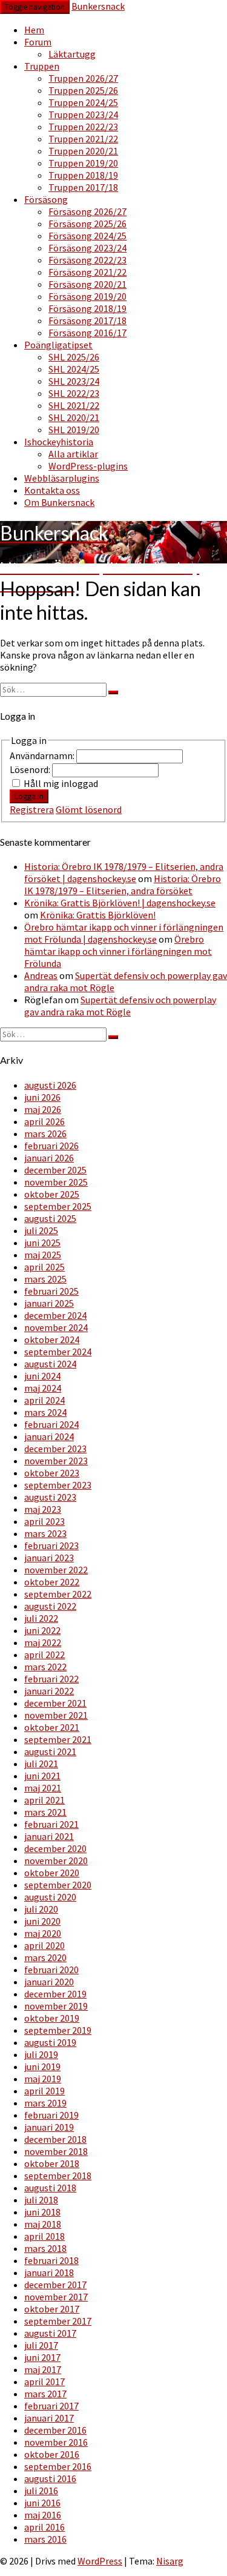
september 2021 (58, 1739)
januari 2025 (49, 1303)
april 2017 (44, 2382)
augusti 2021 (50, 1751)
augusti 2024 (50, 1364)
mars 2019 (45, 2103)
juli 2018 (41, 2200)
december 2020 (55, 1848)
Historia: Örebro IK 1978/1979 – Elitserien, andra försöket (123, 885)
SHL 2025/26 (74, 357)
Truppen (42, 66)
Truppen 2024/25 (83, 102)
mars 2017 (45, 2394)
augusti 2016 (50, 2478)
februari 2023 (51, 1545)
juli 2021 (41, 1764)
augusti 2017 (50, 2333)
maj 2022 (43, 1642)
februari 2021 (51, 1824)
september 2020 (58, 1885)
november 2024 (56, 1327)
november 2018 (56, 2151)
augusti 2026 (50, 1085)
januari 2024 (49, 1436)
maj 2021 (43, 1788)
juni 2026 (42, 1097)
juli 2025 (41, 1230)
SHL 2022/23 (74, 393)
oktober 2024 (52, 1339)
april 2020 (44, 1945)
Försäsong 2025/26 (87, 224)
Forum (38, 42)
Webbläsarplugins (62, 478)
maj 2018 (43, 2224)
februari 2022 (51, 1679)
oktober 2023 (52, 1473)
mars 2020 (45, 1957)
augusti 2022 (50, 1606)
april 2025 (44, 1267)
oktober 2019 (52, 2018)
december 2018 (55, 2139)
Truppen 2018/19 (83, 175)
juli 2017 (41, 2345)
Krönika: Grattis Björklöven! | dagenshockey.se (120, 903)
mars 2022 (45, 1667)
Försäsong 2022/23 (87, 260)
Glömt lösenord (89, 809)
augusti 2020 (50, 1897)
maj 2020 (43, 1933)
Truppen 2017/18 (83, 187)
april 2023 (44, 1521)
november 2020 (56, 1861)
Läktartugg (72, 54)
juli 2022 (41, 1618)
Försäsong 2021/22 (87, 272)
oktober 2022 (52, 1582)
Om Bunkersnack (59, 502)
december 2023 (55, 1449)
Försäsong (46, 199)
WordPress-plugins (88, 466)
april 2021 (44, 1800)
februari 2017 (51, 2406)
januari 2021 (49, 1836)
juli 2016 (41, 2491)
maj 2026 (43, 1109)
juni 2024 (42, 1376)
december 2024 (55, 1315)
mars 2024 (45, 1412)
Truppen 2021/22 (83, 139)
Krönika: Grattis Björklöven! (98, 915)
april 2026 (44, 1121)
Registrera (32, 809)
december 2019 (55, 1994)
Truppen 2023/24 (83, 115)
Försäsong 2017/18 (87, 320)
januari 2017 (49, 2418)
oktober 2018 (52, 2163)
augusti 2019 (50, 2042)
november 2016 (56, 2442)
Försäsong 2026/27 (87, 211)
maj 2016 (43, 2515)
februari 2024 (51, 1424)
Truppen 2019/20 (83, 163)
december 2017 (55, 2285)
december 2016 (55, 2430)
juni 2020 (42, 1921)
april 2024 (44, 1400)
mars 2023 (45, 1533)
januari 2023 (49, 1558)
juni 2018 (42, 2212)
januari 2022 (49, 1691)
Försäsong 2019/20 (87, 296)
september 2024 (58, 1352)
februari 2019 (51, 2115)
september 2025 (58, 1206)
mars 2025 (45, 1279)
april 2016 (44, 2527)
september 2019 (58, 2030)
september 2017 (58, 2321)
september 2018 (58, 2176)
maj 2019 (43, 2079)
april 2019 (44, 2091)
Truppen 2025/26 (83, 90)
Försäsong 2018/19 (87, 308)
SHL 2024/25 (74, 369)
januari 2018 (49, 2272)
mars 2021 (45, 1812)
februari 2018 (51, 2260)
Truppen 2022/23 (83, 127)
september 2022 (58, 1594)
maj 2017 (43, 2369)
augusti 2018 (50, 2188)
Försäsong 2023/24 (87, 248)
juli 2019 (41, 2054)
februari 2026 (51, 1146)
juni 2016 (42, 2503)
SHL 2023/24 (74, 381)
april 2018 (44, 2236)
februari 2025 (51, 1291)
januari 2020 (49, 1982)
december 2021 (55, 1703)
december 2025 (55, 1170)
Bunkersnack (98, 6)
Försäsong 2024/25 (87, 236)
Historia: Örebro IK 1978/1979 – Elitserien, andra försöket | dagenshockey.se (124, 872)
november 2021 (56, 1715)
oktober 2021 (52, 1727)
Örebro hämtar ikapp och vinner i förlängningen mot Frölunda (118, 951)
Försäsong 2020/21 (87, 284)
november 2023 (56, 1461)
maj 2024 (43, 1388)
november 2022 (56, 1570)
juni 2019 (42, 2066)
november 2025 (56, 1182)
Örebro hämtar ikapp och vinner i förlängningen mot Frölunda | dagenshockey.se (124, 933)
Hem (34, 30)
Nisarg (170, 2561)
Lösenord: (31, 769)
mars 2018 (45, 2248)
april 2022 (44, 1655)
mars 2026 (45, 1134)
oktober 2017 (52, 2309)
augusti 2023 (50, 1497)
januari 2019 (49, 2127)
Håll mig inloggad (61, 783)
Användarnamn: (43, 755)
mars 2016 (45, 2539)
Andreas (41, 975)
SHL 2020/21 (74, 417)
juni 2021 (42, 1776)
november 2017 (56, 2297)
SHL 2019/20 (74, 430)
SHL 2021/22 (74, 405)
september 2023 (58, 1485)
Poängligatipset (58, 345)
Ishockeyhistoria (59, 442)
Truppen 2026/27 (83, 78)
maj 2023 (43, 1509)
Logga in (29, 796)
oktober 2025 (52, 1194)
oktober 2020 (52, 1873)
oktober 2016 (52, 2454)
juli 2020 (41, 1909)
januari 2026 (49, 1158)
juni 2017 (42, 2357)
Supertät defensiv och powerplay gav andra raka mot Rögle (120, 1006)
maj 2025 (43, 1255)
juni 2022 (42, 1630)
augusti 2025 (50, 1218)
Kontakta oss (52, 490)
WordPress (100, 2561)
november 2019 (56, 2006)
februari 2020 (51, 1970)
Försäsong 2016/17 (87, 333)
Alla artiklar (73, 454)
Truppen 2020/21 (83, 151)
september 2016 (58, 2466)
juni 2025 (42, 1243)
